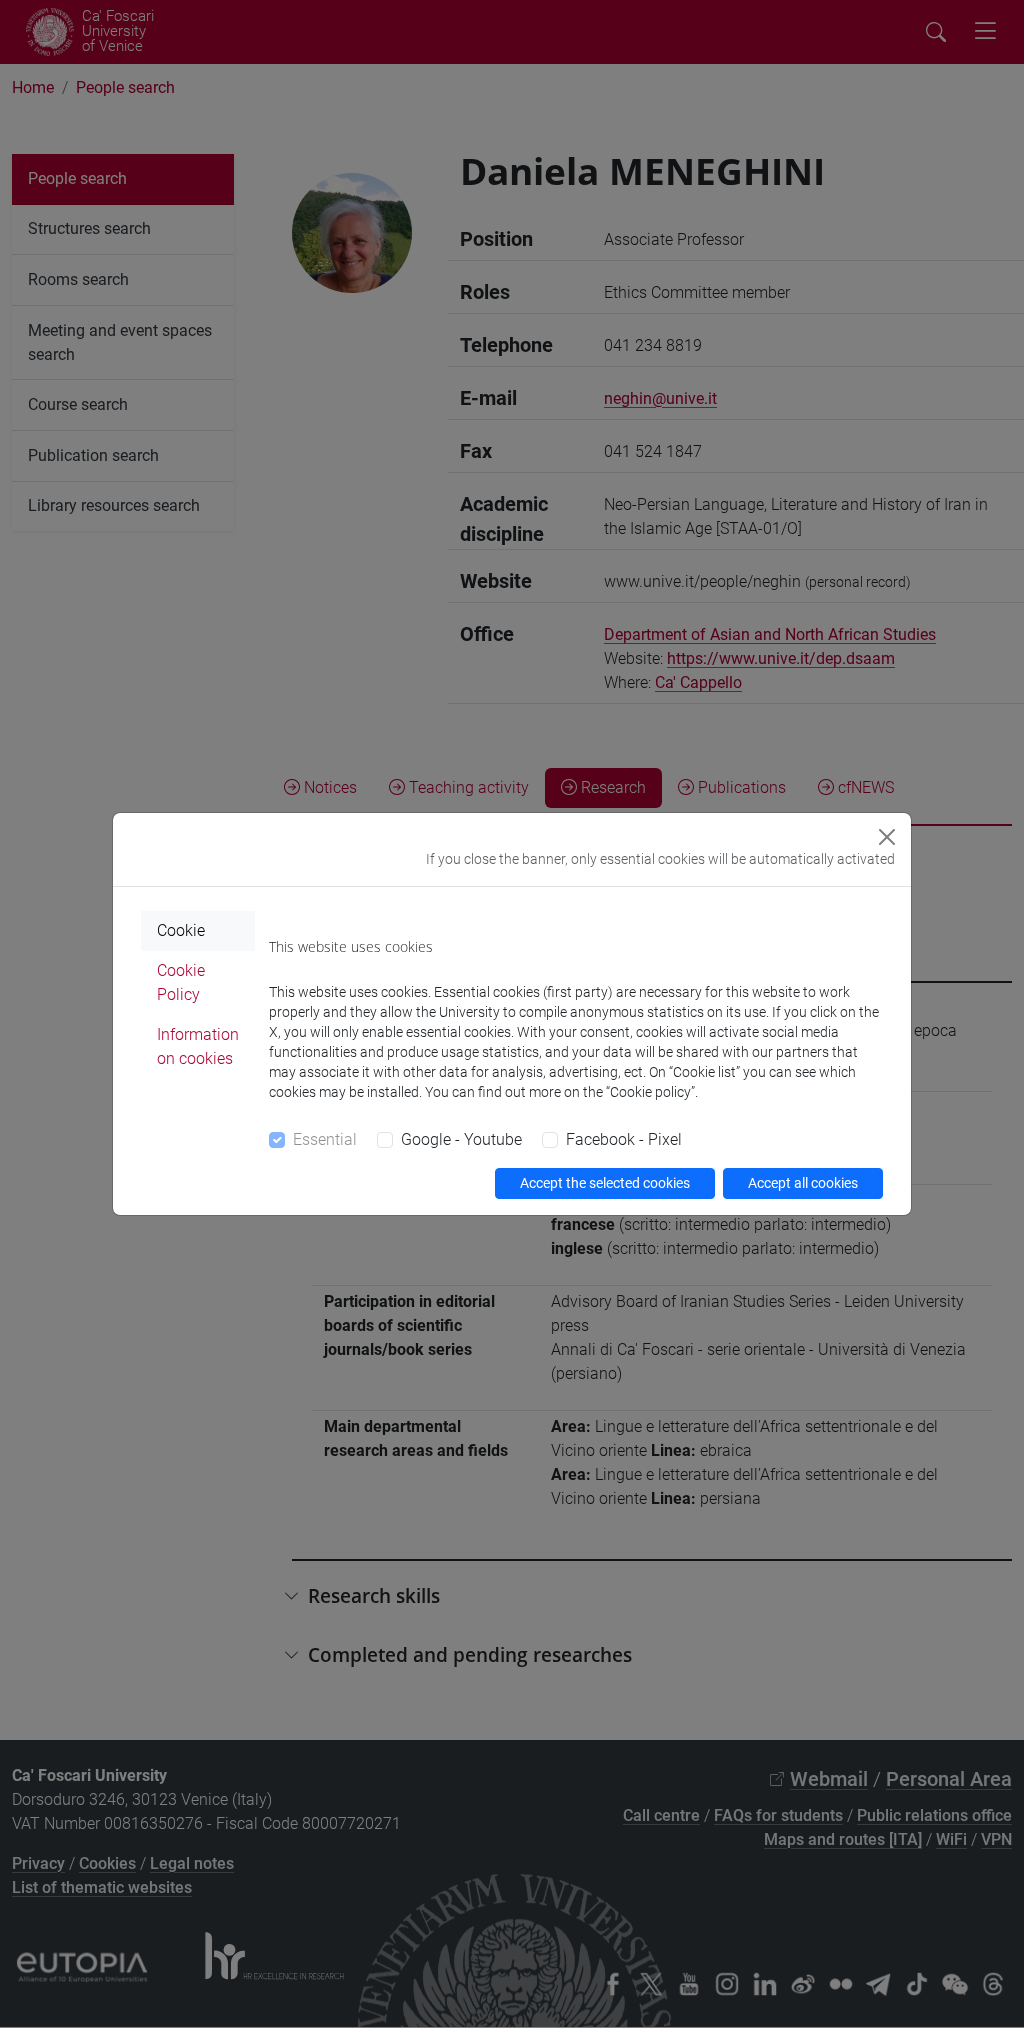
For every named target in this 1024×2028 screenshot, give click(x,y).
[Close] (887, 837)
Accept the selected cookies (605, 1183)
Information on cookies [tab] (198, 1046)
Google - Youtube (461, 1139)
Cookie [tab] (181, 930)
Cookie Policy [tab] (181, 982)
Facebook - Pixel (624, 1139)
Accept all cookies (803, 1183)
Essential (325, 1139)
